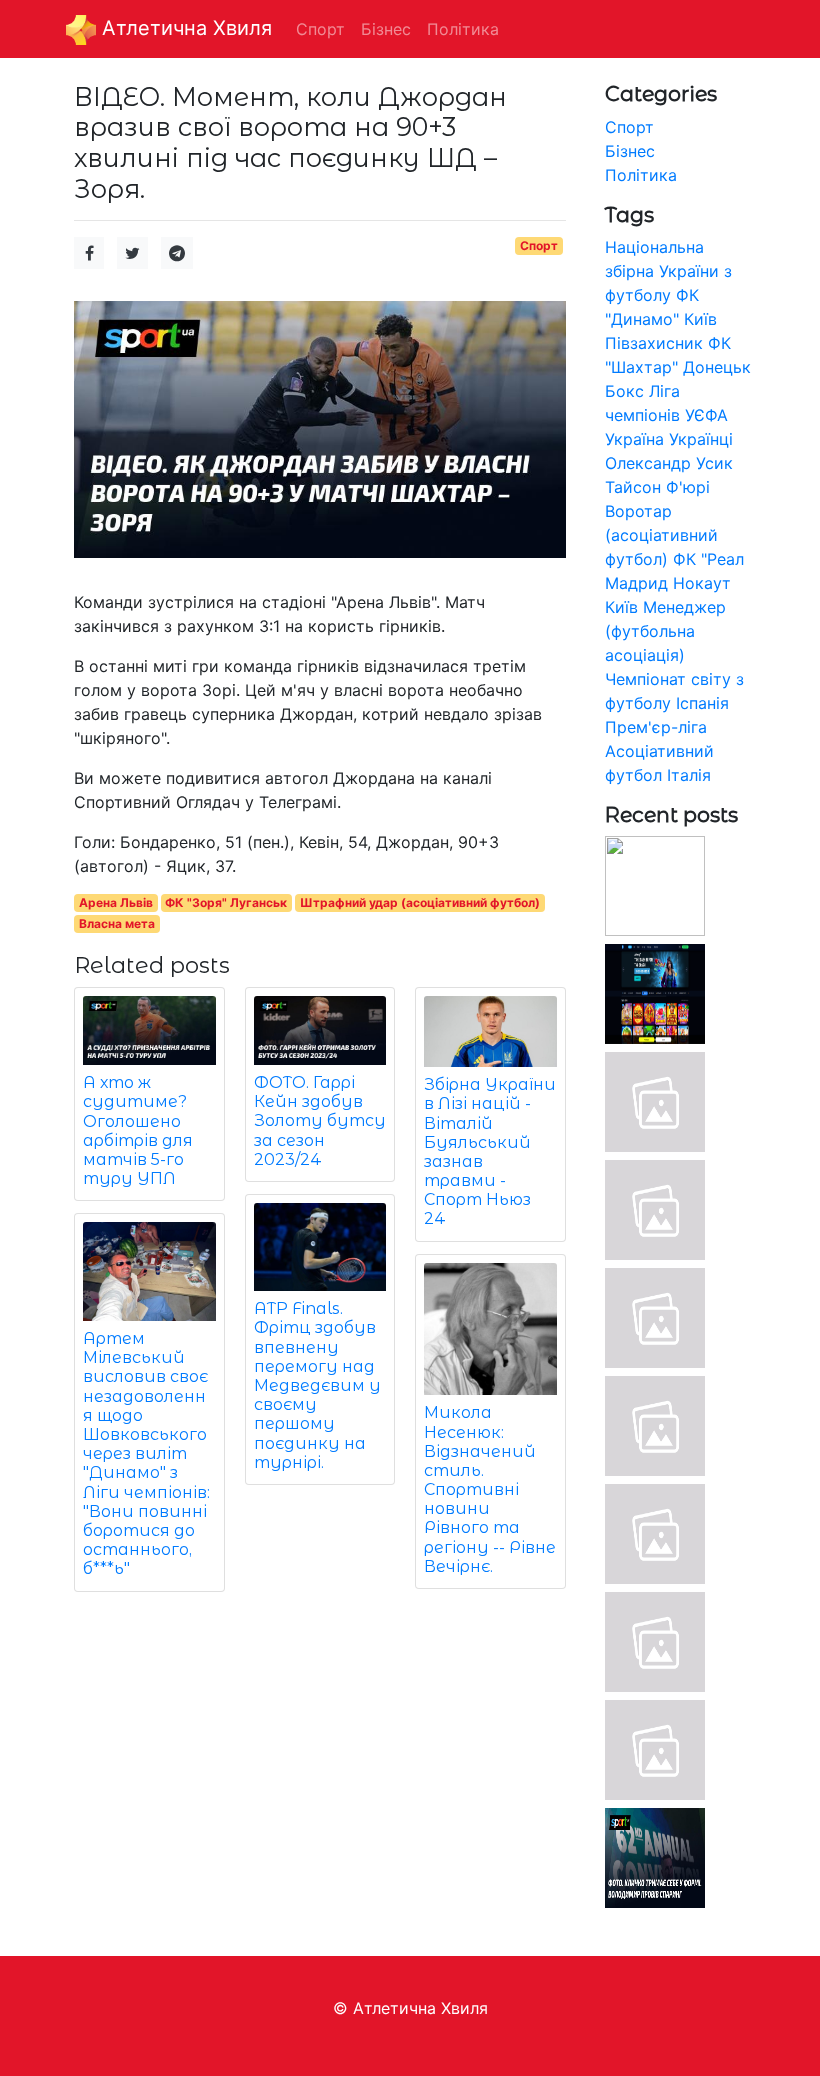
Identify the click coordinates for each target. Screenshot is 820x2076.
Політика (641, 175)
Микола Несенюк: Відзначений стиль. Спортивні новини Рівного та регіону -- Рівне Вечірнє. (490, 1489)
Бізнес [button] (386, 29)
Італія (689, 775)
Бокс (624, 391)
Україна (634, 439)
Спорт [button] (320, 29)
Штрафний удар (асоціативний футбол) (420, 902)
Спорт (539, 245)
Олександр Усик (669, 463)
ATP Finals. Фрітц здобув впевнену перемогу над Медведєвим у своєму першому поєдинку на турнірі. (317, 1385)
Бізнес (630, 151)
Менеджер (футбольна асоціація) (665, 631)
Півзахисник (654, 343)
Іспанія (702, 703)
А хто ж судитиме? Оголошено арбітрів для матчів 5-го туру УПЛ (138, 1130)
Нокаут (702, 583)
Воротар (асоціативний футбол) (661, 535)
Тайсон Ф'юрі (657, 487)
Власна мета (117, 923)
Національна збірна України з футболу (668, 271)
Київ (621, 607)
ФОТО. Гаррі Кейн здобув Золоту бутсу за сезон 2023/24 (320, 1121)
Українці (701, 439)
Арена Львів (116, 902)
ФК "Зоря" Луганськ (226, 902)
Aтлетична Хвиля (184, 28)
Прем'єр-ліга (656, 727)
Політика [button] (463, 29)
